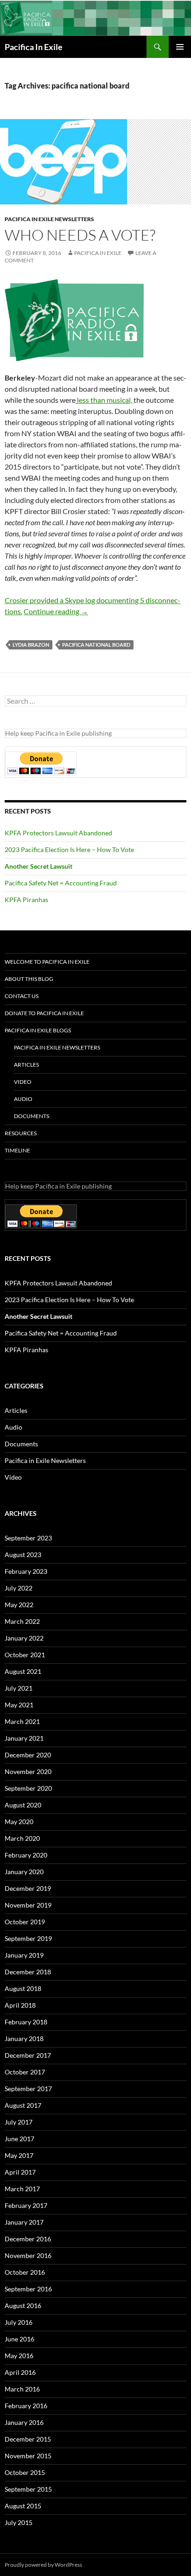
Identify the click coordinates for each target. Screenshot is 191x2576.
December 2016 (28, 2239)
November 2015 (28, 2456)
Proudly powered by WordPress (43, 2565)
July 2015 (19, 2522)
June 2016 (19, 2339)
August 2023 (23, 1555)
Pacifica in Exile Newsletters (49, 219)
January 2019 (24, 1955)
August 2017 (23, 2105)
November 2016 (28, 2255)
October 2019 (25, 1922)
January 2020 (24, 1872)
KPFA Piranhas (26, 900)
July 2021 (19, 1688)
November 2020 (28, 1771)
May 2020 (19, 1822)
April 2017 (20, 2172)
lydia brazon (31, 645)
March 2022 (22, 1621)
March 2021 (22, 1721)
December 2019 (28, 1888)
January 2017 (24, 2222)
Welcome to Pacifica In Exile (47, 962)
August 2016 (23, 2306)
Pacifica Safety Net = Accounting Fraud (61, 883)
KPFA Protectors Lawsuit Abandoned (58, 833)
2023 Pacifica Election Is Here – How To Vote (69, 849)
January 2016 (24, 2422)
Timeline (17, 1150)
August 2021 (23, 1671)
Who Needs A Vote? (80, 235)
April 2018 (20, 2005)
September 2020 (28, 1788)
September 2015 (28, 2489)
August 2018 (23, 1988)
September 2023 (28, 1538)
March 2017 (22, 2189)
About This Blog (29, 979)
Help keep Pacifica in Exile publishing (58, 733)
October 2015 (25, 2472)
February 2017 (26, 2205)
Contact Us (22, 996)
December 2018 (28, 1972)
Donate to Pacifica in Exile (44, 1013)
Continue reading (56, 611)
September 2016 (28, 2289)
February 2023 (26, 1571)
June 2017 (19, 2139)
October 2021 (25, 1655)
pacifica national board (96, 645)
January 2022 (24, 1638)
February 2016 (26, 2406)
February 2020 (26, 1855)
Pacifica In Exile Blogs (38, 1030)
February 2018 (26, 2022)
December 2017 (28, 2055)
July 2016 (19, 2322)
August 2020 (23, 1805)
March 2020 (22, 1838)
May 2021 (19, 1705)
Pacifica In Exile (34, 47)
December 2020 (28, 1755)
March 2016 (22, 2389)
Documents (32, 1116)
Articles (26, 1065)
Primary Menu (180, 47)
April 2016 (20, 2372)
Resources (21, 1133)
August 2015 (23, 2506)
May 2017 (19, 2155)
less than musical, (105, 400)
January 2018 (24, 2039)
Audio (23, 1099)
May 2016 (19, 2356)
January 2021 (24, 1738)
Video (23, 1082)
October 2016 (25, 2272)
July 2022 (19, 1588)
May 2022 (19, 1605)
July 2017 (19, 2122)
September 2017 (28, 2089)
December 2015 (28, 2439)
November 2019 (28, 1905)
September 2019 (28, 1938)
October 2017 (25, 2072)
